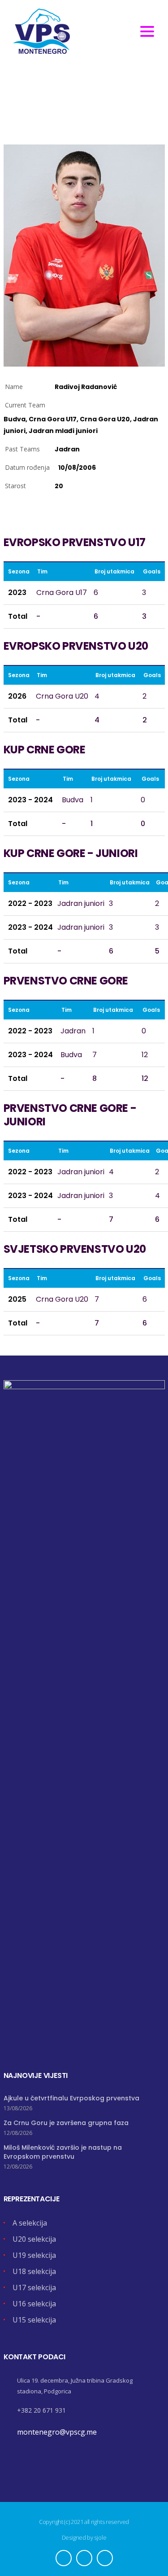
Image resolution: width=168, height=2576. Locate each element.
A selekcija (30, 2223)
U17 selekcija (34, 2287)
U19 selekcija (34, 2255)
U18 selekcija (34, 2271)
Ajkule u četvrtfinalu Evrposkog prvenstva (71, 2098)
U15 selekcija (34, 2320)
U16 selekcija (34, 2304)
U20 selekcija (34, 2239)
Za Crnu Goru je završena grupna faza (66, 2123)
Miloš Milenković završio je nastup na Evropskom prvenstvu (63, 2152)
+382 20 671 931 (41, 2410)
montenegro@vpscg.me (57, 2432)
